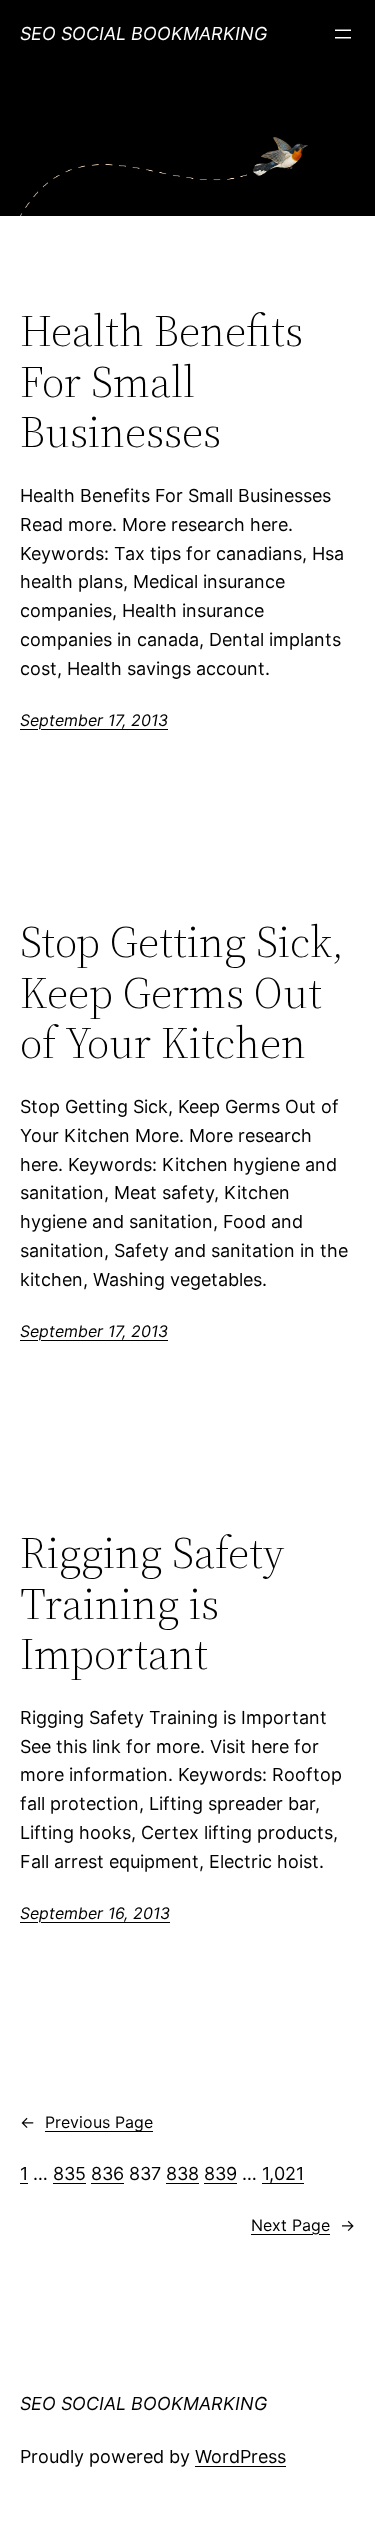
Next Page (303, 2225)
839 (220, 2173)
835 (69, 2173)
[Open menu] (343, 34)
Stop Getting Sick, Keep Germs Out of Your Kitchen (182, 993)
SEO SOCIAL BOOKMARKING (143, 33)
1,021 (283, 2173)
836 (107, 2173)
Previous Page (86, 2122)
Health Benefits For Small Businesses (161, 382)
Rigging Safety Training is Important (152, 1604)
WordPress (240, 2456)
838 (182, 2173)
